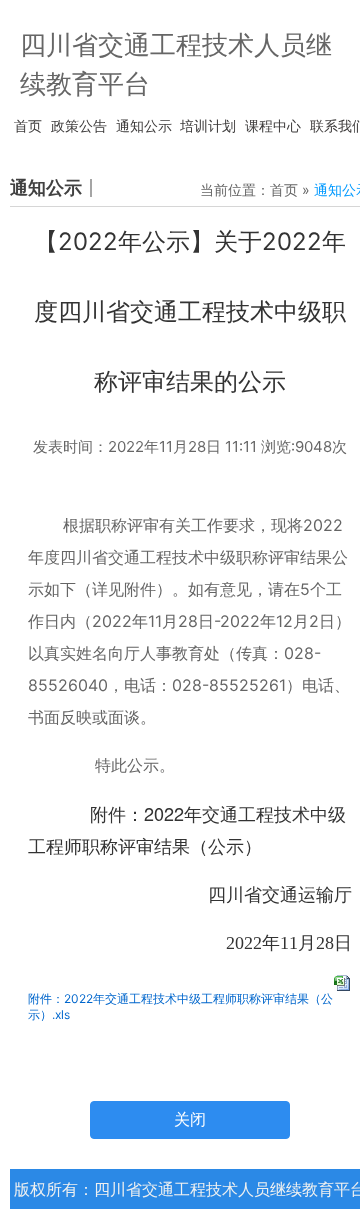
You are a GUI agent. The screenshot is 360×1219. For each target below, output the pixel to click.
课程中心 (273, 125)
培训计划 (208, 125)
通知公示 (144, 125)
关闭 (190, 1119)
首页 (28, 125)
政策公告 (79, 125)
